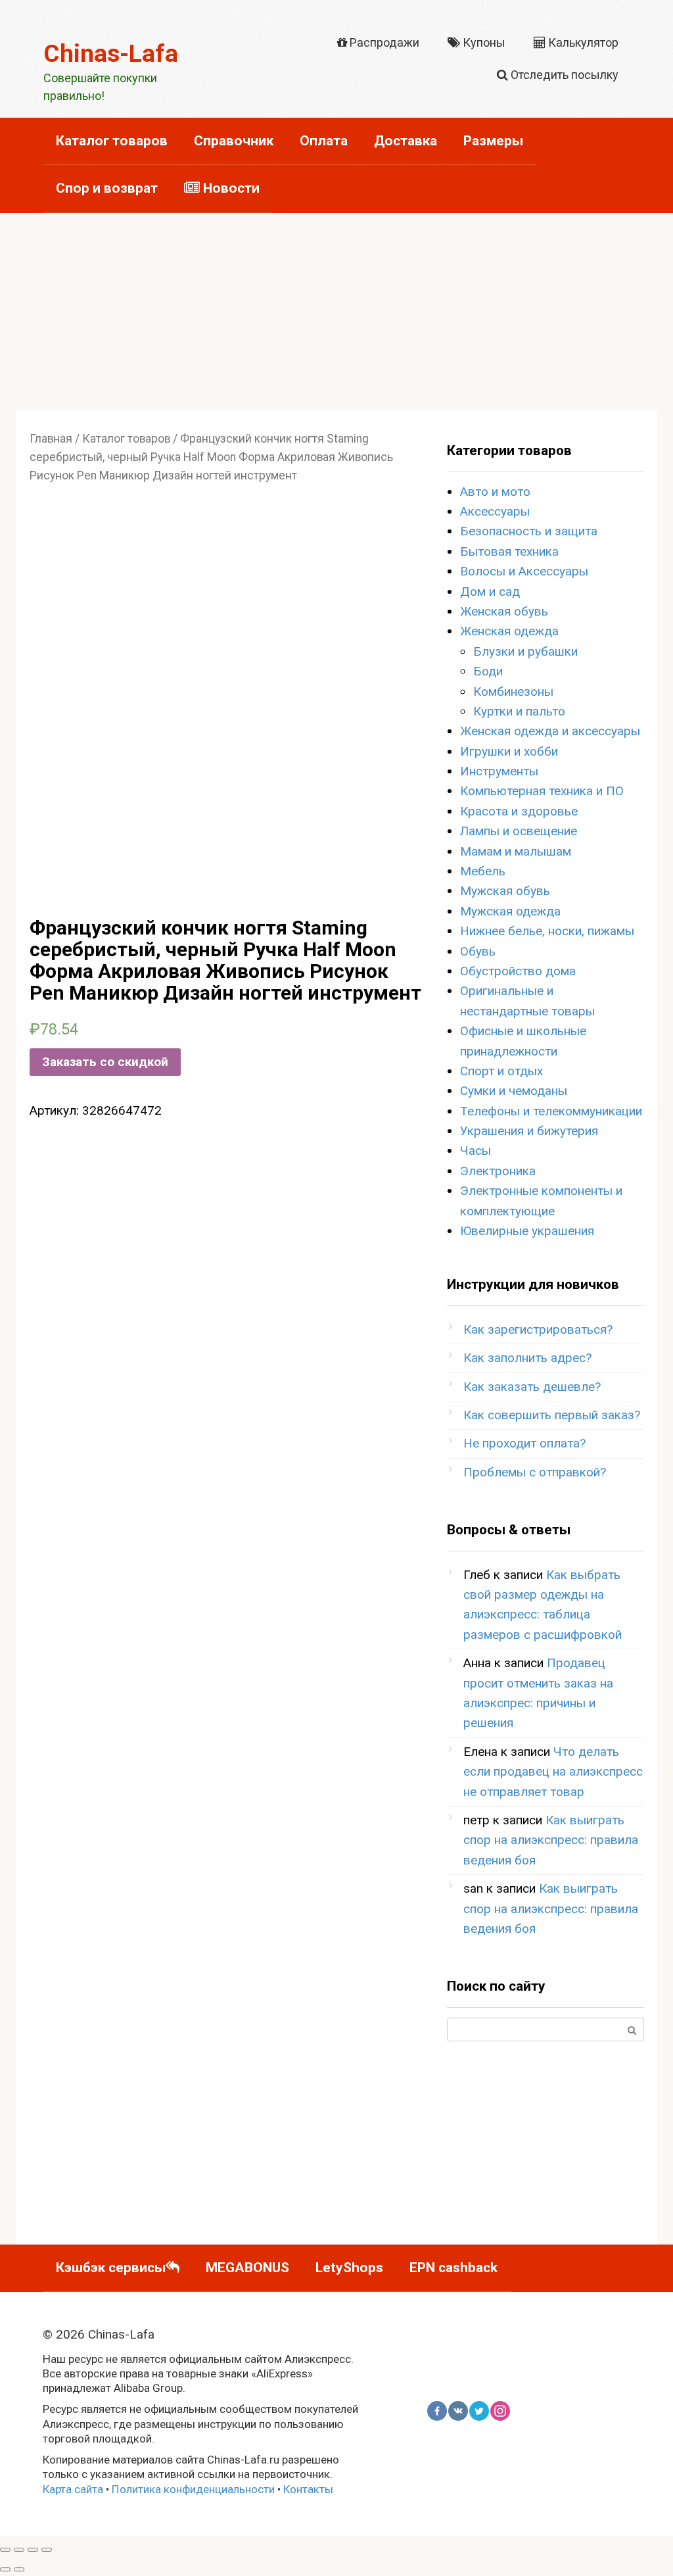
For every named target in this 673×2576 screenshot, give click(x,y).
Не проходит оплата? (524, 1443)
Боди (488, 671)
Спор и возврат (107, 188)
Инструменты (499, 771)
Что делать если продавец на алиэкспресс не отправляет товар (553, 1772)
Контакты (308, 2489)
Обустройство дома (518, 971)
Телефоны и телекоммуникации (551, 1111)
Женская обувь (504, 611)
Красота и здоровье (519, 811)
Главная (51, 439)
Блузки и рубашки (525, 651)
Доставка (406, 141)
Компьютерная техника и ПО (542, 791)
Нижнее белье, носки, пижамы (547, 931)
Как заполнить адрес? (527, 1358)
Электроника (498, 1171)
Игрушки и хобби (509, 751)
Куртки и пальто (519, 711)
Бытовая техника (509, 551)
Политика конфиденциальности (193, 2489)
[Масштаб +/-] (47, 2550)
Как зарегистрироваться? (538, 1329)
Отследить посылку (563, 75)
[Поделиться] (19, 2550)
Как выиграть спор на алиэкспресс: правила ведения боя (551, 1840)
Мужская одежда (510, 911)
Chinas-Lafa (111, 54)
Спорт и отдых (501, 1071)
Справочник (234, 141)
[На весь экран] (33, 2550)
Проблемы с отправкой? (535, 1472)
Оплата (324, 141)
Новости (230, 188)
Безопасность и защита (529, 531)
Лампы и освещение (519, 831)
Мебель (483, 871)
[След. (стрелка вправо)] (19, 2569)
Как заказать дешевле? (532, 1387)
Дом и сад (490, 592)
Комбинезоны (513, 692)
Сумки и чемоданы (514, 1091)
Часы (476, 1151)
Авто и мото (495, 492)
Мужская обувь (505, 891)
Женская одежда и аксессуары (550, 731)
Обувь (478, 951)
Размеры (493, 141)
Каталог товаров (112, 141)
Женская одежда (509, 631)
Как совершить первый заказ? (552, 1415)
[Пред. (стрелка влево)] (5, 2569)
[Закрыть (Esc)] (5, 2550)
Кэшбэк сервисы (111, 2268)
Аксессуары (495, 511)
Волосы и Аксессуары (524, 571)
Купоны (483, 42)
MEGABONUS (247, 2268)
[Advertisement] (336, 312)
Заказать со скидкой (105, 1062)
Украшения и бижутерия (529, 1131)
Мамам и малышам (516, 851)
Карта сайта (73, 2489)
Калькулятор (582, 42)
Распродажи (383, 42)
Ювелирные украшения (527, 1231)
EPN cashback (453, 2268)
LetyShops (349, 2268)
